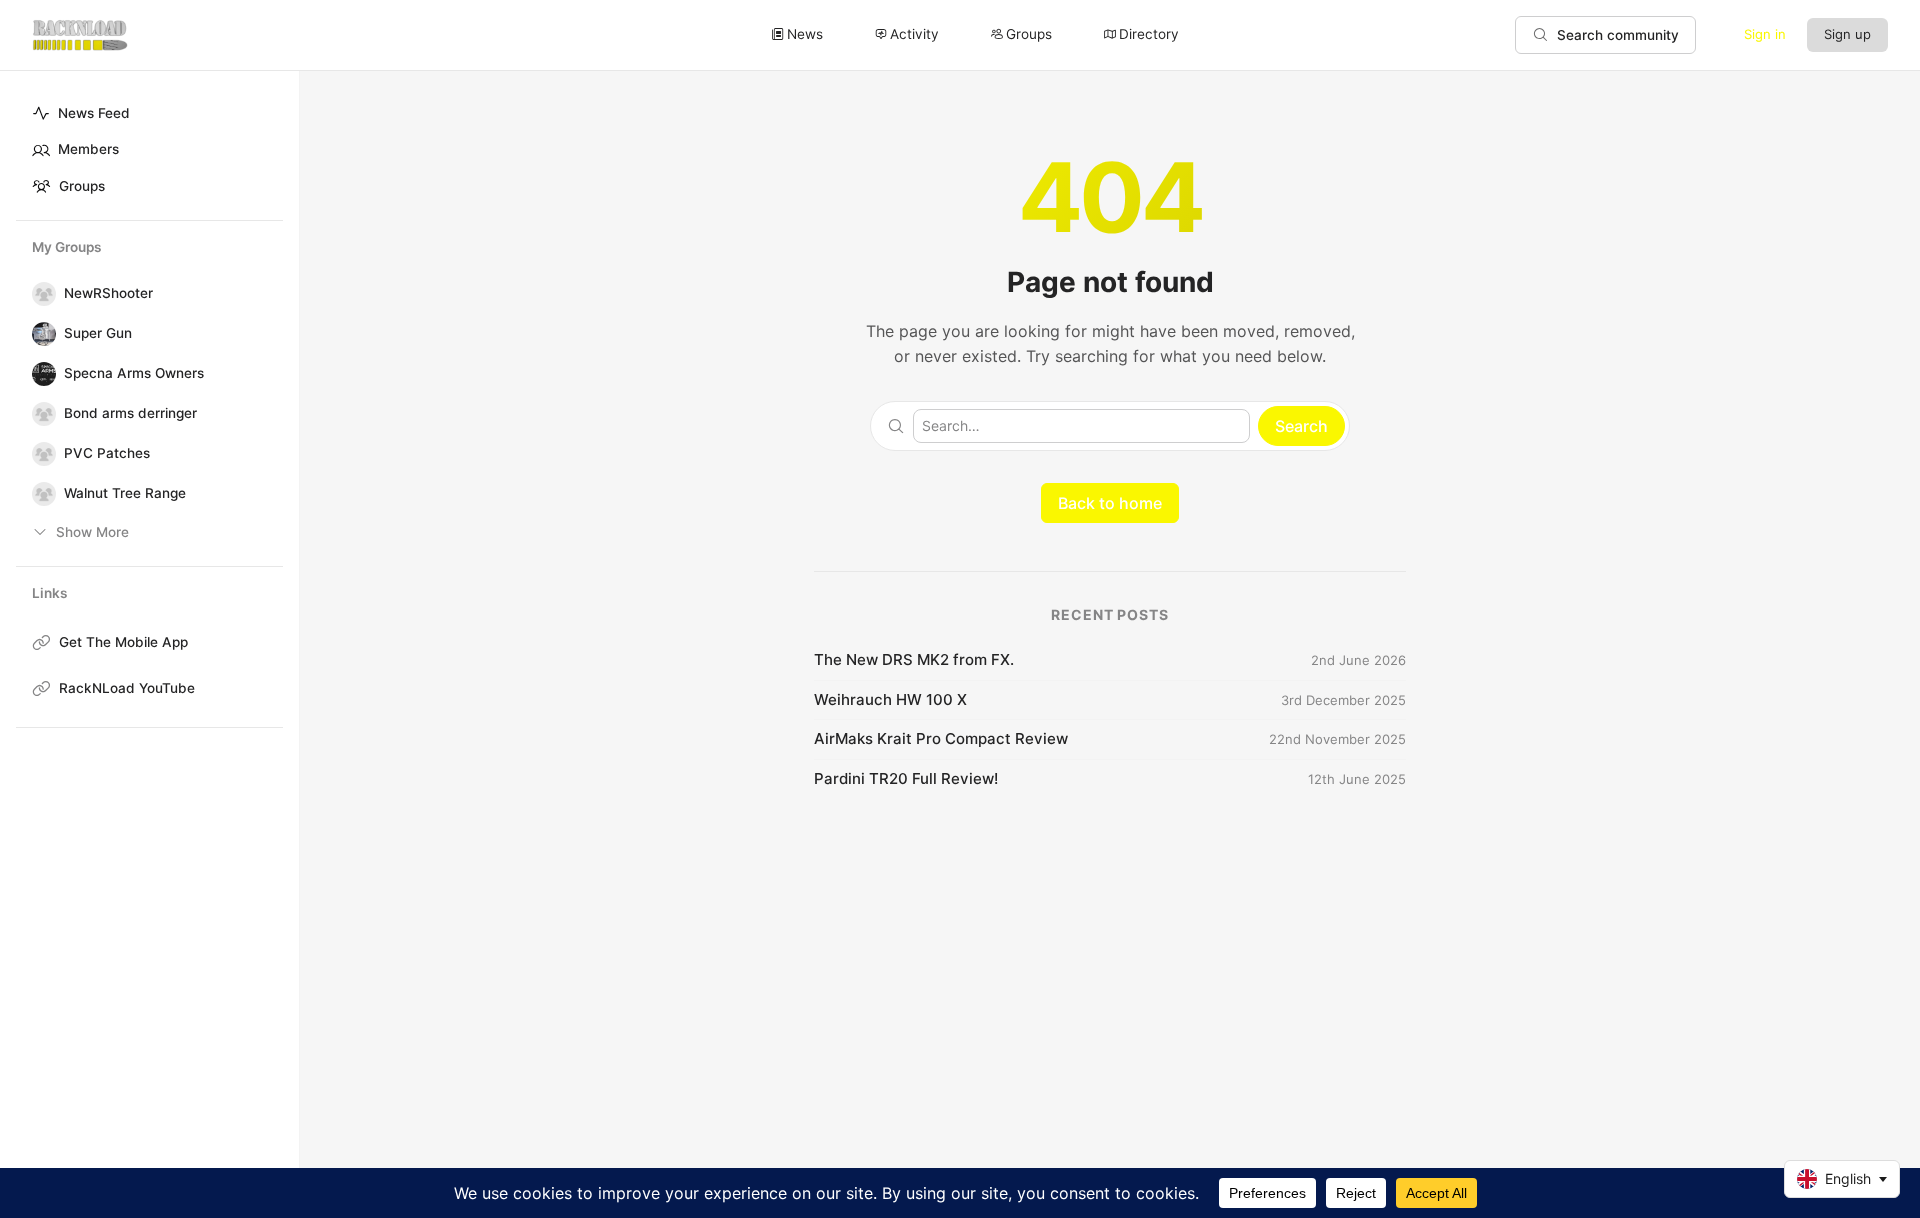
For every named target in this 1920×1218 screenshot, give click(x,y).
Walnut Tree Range (125, 493)
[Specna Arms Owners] (40, 374)
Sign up (1847, 34)
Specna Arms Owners (134, 373)
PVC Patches (107, 453)
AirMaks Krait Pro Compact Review (941, 738)
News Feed (94, 113)
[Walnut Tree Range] (40, 494)
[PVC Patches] (40, 454)
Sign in (1765, 34)
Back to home (1110, 503)
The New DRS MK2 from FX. (914, 659)
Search (1301, 426)
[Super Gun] (40, 334)
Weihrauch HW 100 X (890, 699)
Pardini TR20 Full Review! (906, 778)
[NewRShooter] (40, 294)
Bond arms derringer (130, 413)
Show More (92, 532)
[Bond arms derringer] (40, 414)
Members (88, 149)
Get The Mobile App (123, 642)
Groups (82, 186)
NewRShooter (108, 293)
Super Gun (98, 333)
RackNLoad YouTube (127, 688)
